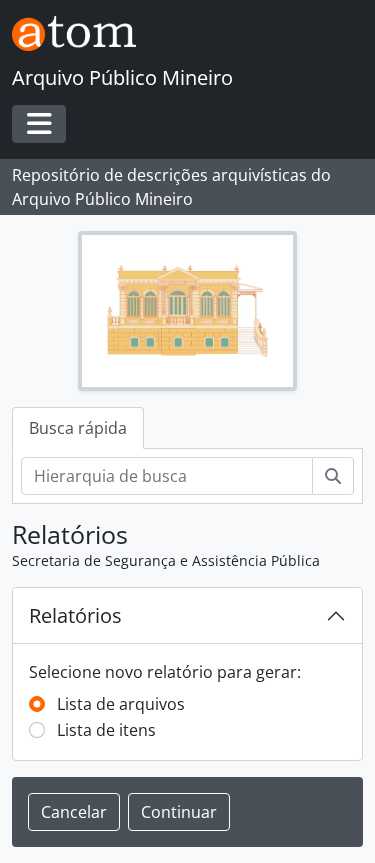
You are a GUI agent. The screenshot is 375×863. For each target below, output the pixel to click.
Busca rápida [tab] (78, 428)
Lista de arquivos (121, 704)
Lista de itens (106, 730)
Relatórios (75, 615)
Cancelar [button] (74, 812)
